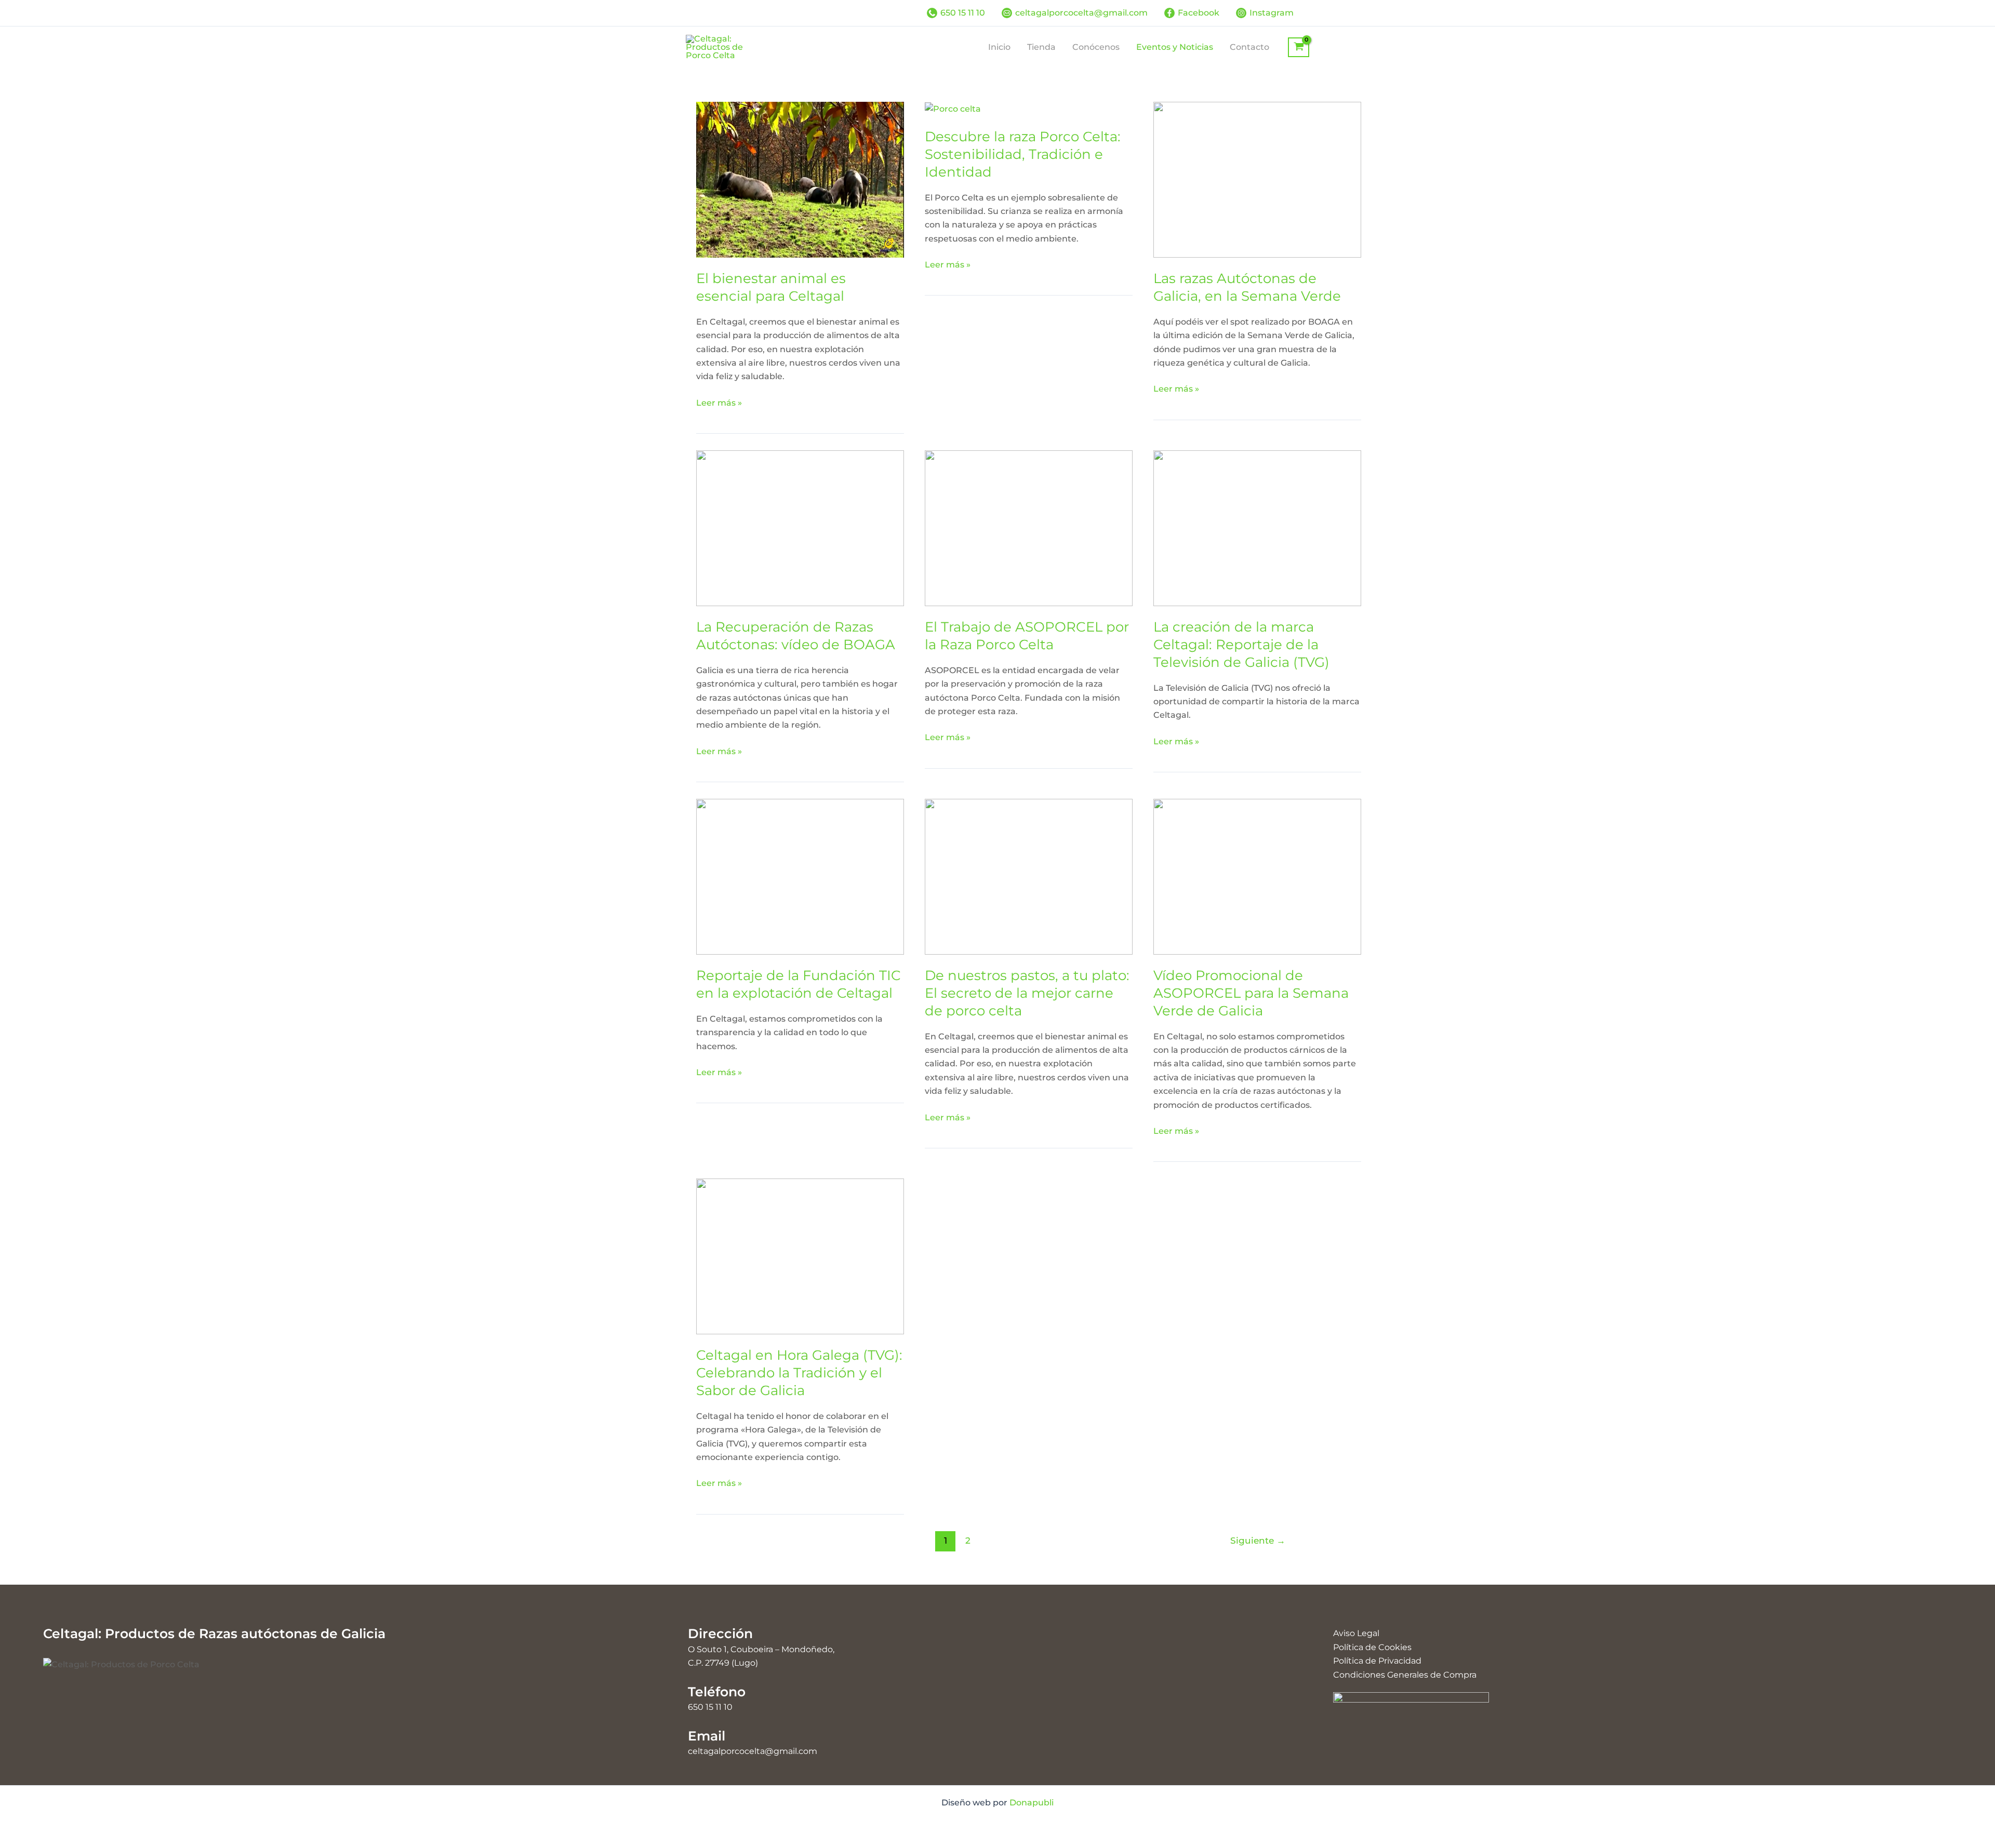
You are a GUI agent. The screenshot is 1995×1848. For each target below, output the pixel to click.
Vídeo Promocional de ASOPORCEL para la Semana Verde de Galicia (1251, 993)
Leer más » (719, 404)
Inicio (999, 47)
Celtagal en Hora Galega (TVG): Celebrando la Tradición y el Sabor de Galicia (799, 1373)
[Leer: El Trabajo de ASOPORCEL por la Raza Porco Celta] (1029, 527)
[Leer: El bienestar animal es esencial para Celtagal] (800, 179)
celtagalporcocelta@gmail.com (753, 1751)
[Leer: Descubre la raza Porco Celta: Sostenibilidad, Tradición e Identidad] (953, 108)
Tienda (1041, 47)
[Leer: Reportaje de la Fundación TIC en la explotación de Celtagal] (800, 876)
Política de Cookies (1372, 1647)
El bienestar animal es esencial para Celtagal (771, 287)
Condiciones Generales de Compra (1405, 1675)
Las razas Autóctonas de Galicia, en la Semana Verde (1247, 287)
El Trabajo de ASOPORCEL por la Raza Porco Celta (1027, 636)
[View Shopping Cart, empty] (1299, 47)
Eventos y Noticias (1175, 47)
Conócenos (1096, 47)
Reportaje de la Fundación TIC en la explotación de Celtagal (799, 984)
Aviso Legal (1356, 1633)
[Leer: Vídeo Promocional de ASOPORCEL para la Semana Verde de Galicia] (1257, 876)
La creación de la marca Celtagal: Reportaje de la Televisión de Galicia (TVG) (1241, 645)
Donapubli (1032, 1803)
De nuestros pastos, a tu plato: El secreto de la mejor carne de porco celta (1027, 993)
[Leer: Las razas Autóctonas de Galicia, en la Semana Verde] (1257, 179)
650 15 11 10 (710, 1707)
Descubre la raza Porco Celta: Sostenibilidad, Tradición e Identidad (1023, 154)
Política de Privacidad (1377, 1661)
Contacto (1249, 47)
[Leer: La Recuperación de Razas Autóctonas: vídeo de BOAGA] (800, 527)
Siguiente (1258, 1540)
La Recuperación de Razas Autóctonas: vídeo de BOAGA (796, 636)
